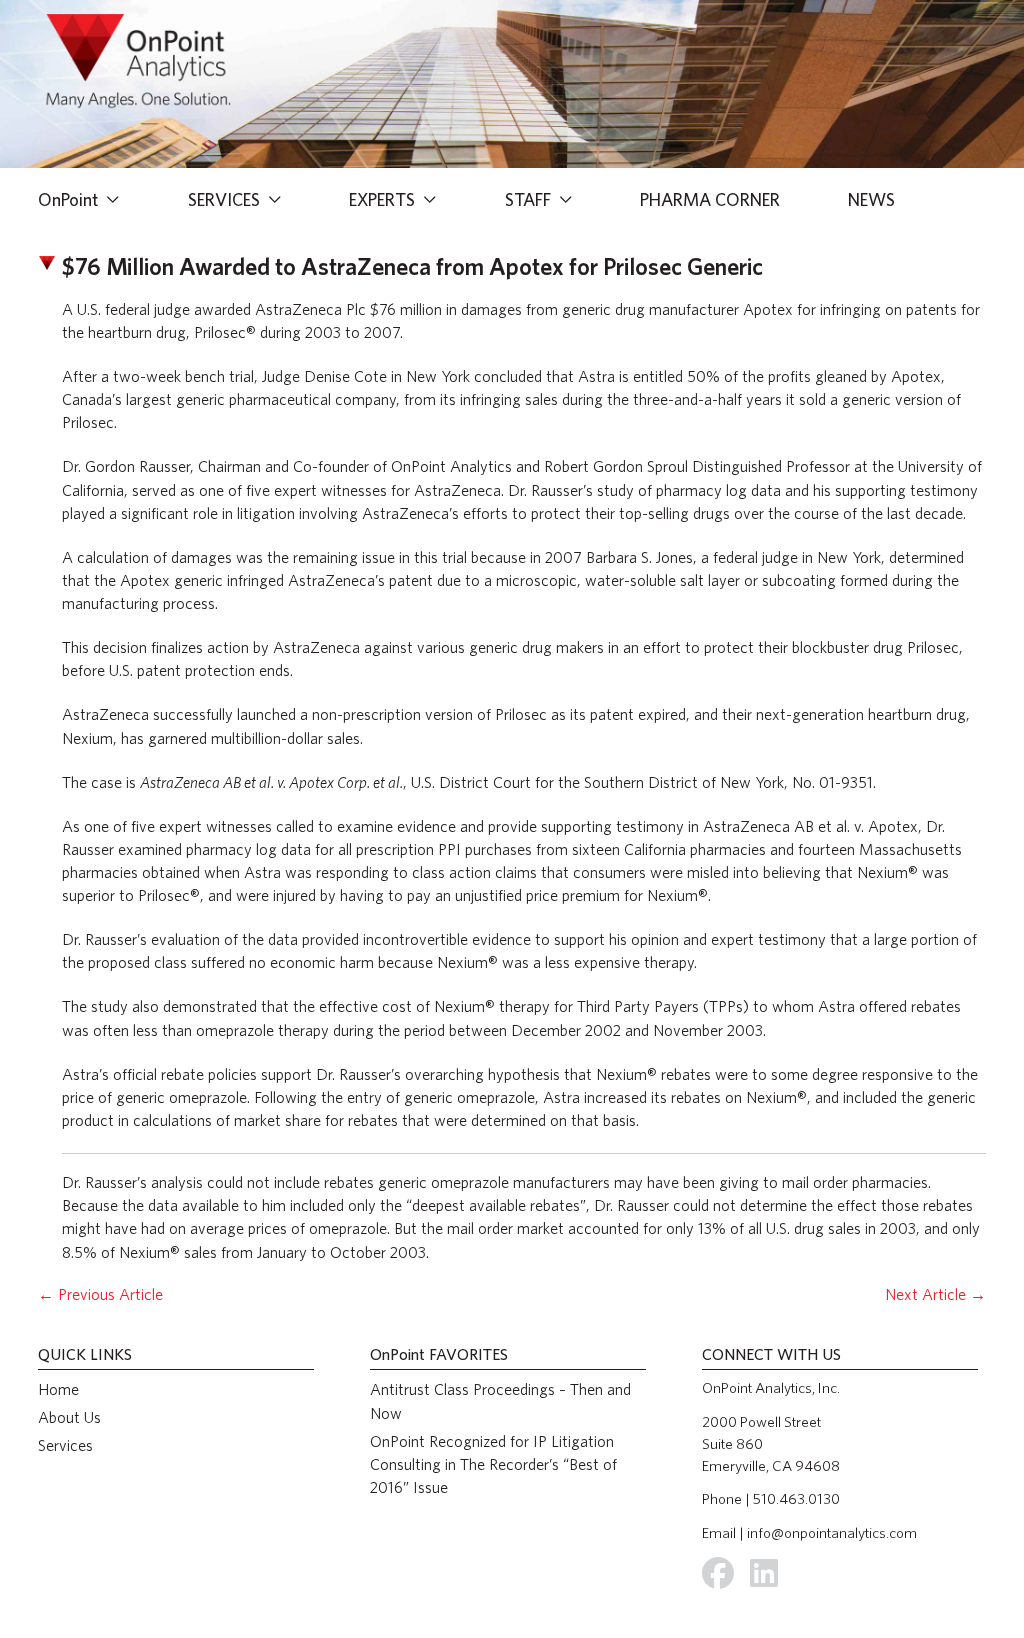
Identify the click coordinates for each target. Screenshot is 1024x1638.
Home (58, 1389)
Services (226, 199)
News (871, 199)
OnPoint (70, 199)
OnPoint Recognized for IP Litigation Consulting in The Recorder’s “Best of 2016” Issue (493, 1464)
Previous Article (100, 1294)
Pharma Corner (710, 199)
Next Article (935, 1294)
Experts (384, 199)
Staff (530, 199)
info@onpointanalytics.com (832, 1533)
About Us (69, 1417)
